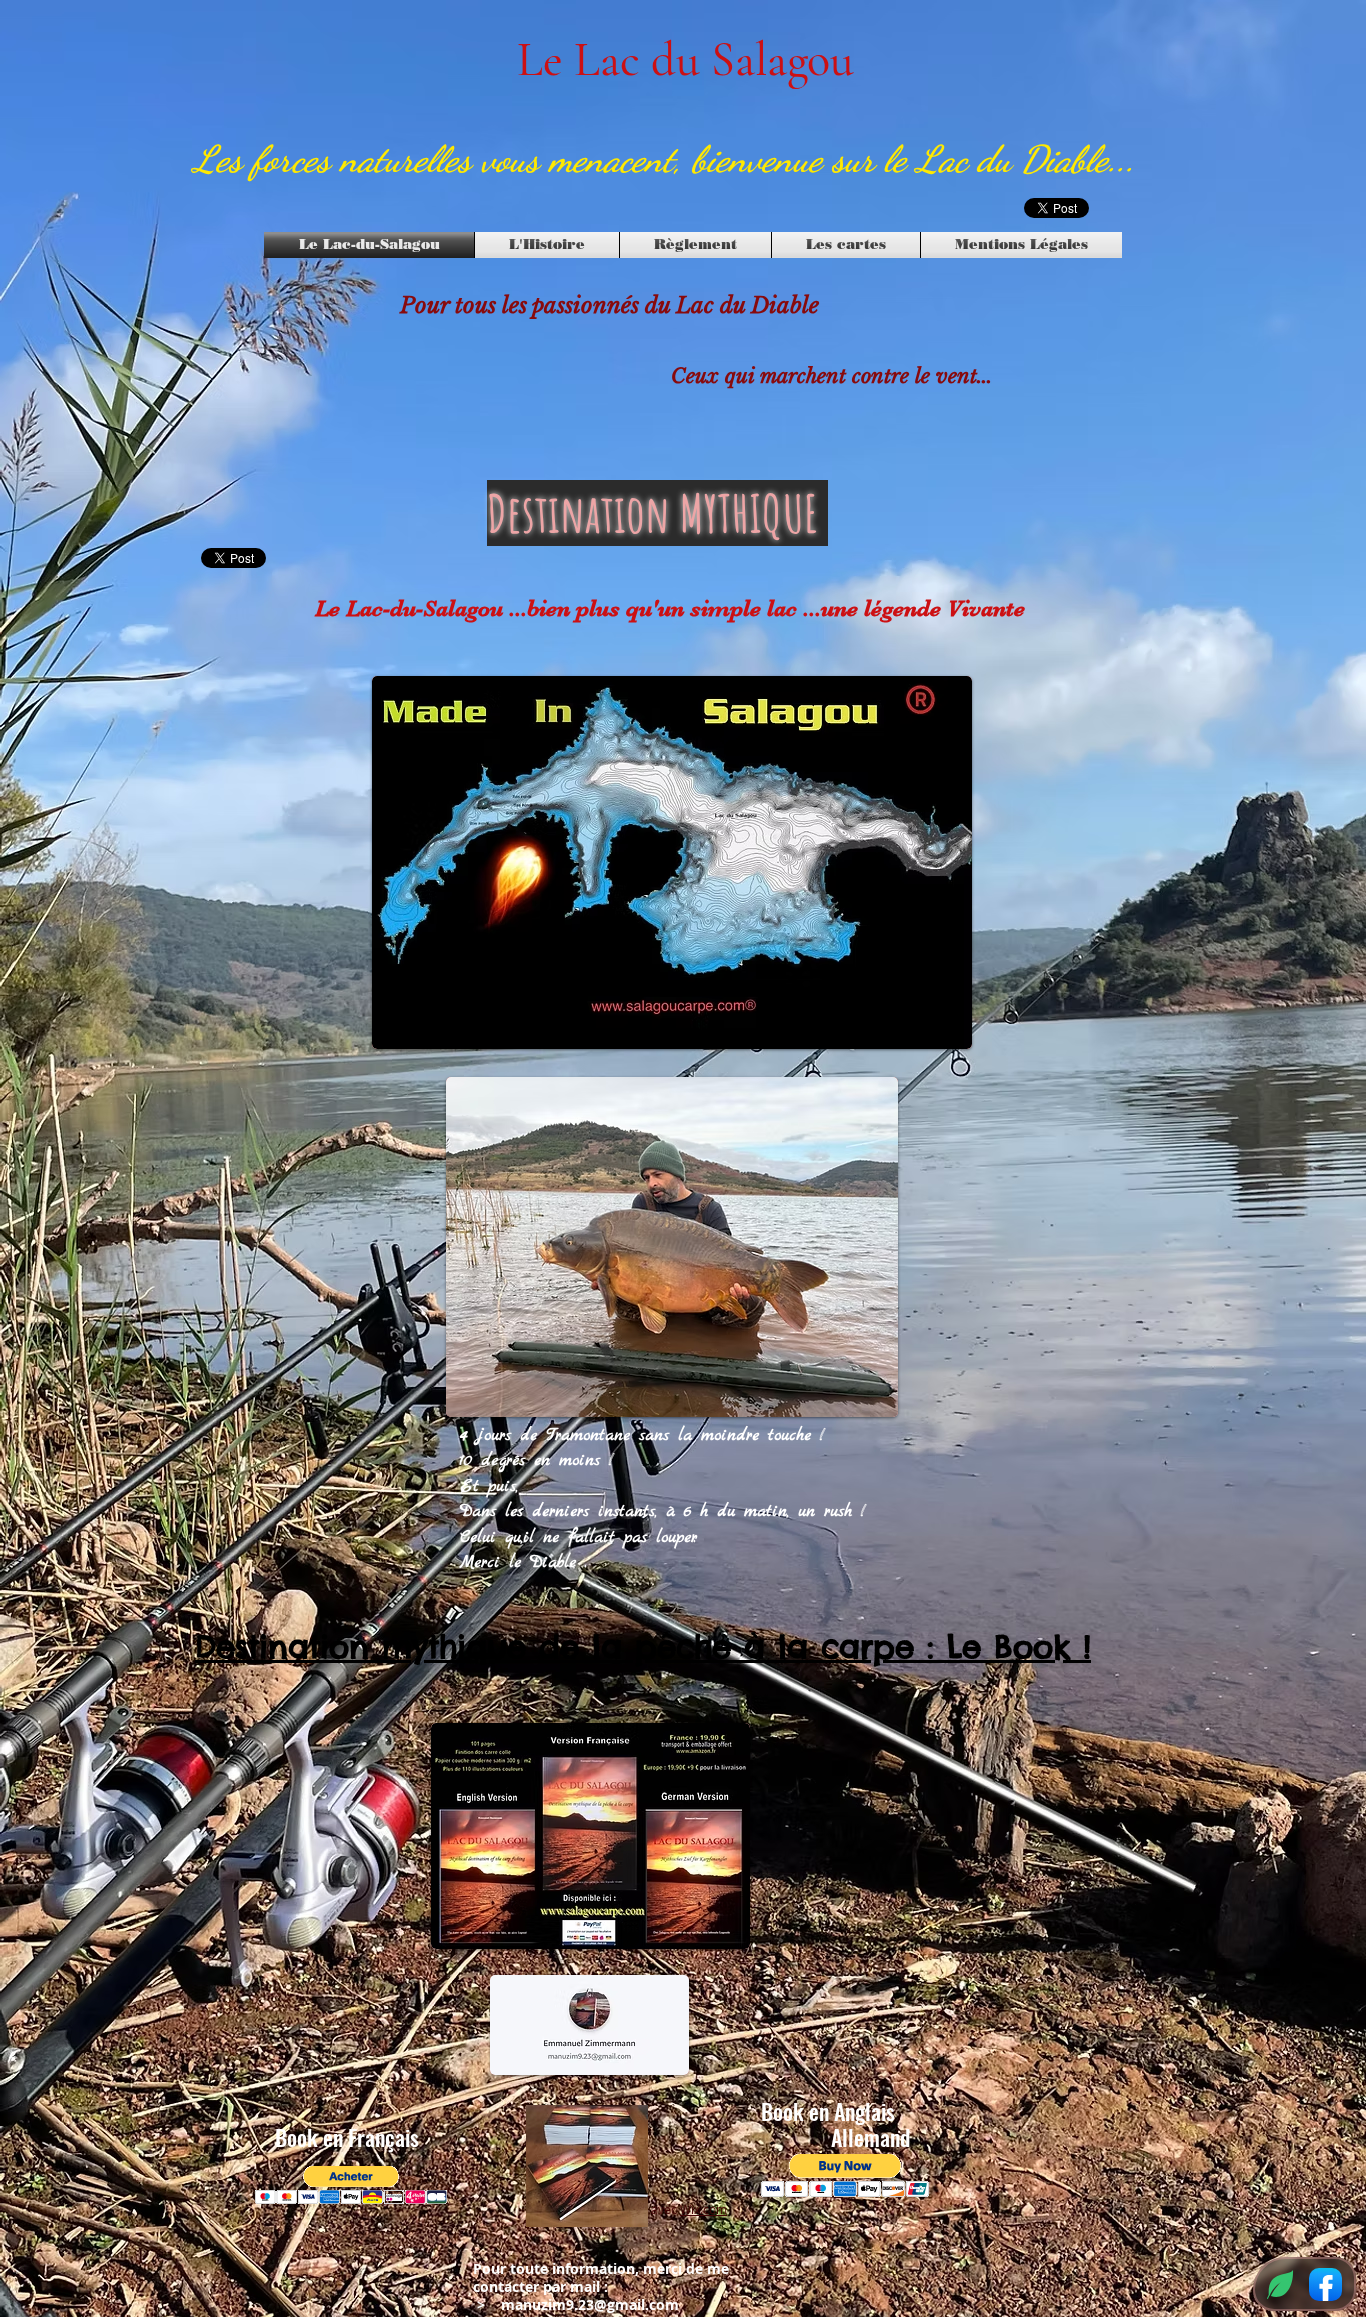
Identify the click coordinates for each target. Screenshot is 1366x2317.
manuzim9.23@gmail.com (590, 2304)
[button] (351, 2185)
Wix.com (703, 2209)
